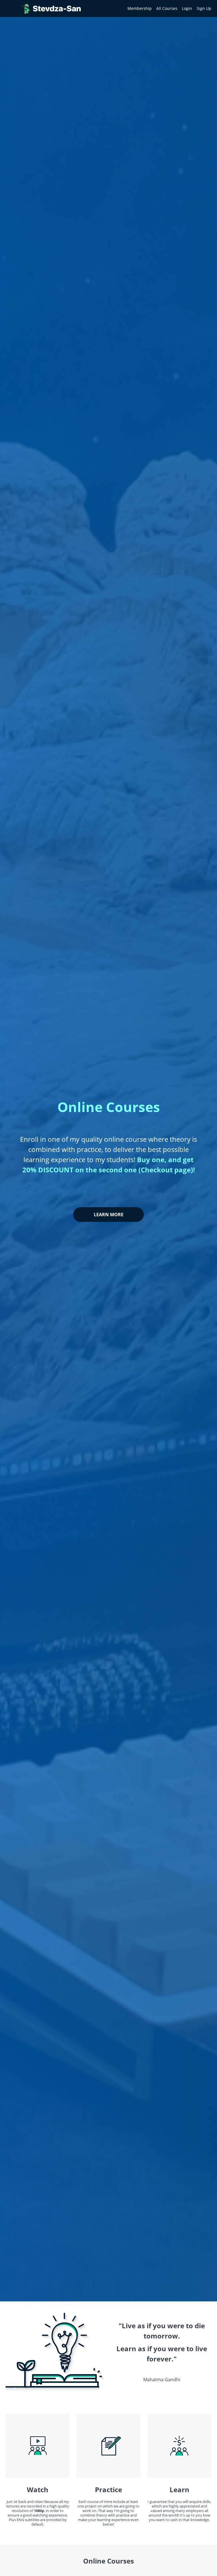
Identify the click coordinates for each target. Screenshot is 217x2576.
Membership (140, 8)
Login (187, 8)
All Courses (167, 8)
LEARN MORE (109, 1215)
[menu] (167, 8)
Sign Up (204, 8)
